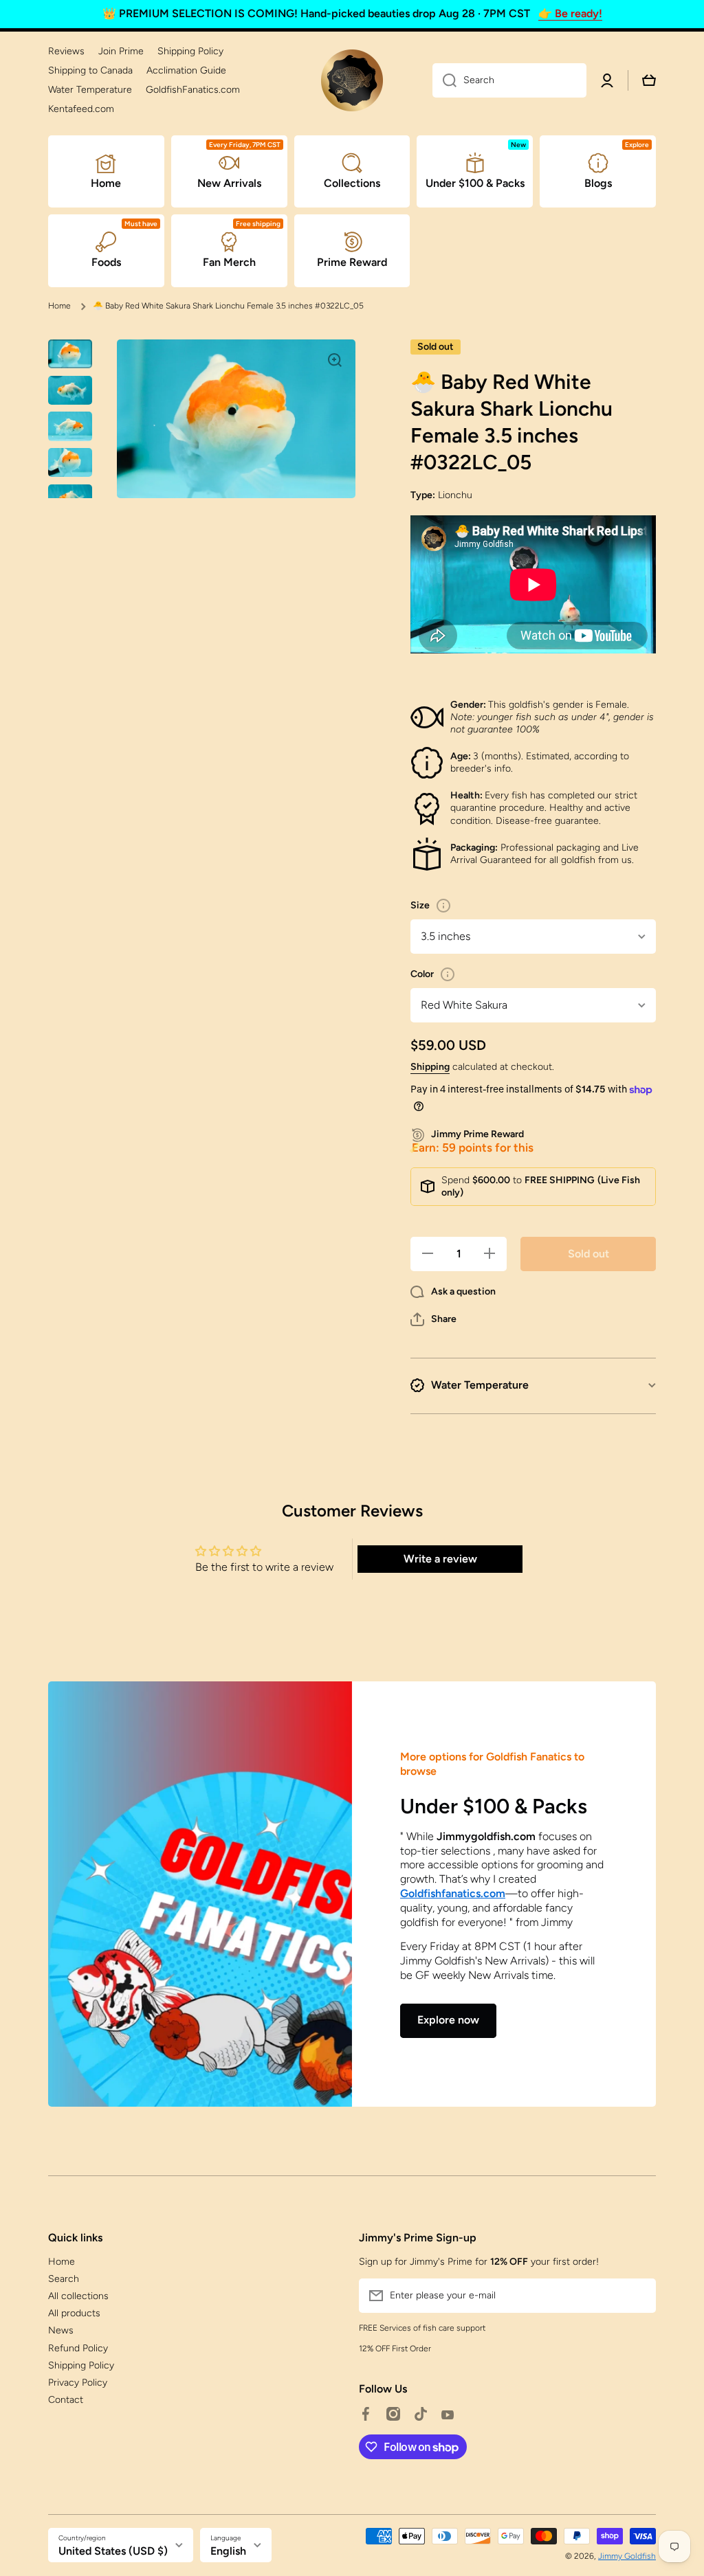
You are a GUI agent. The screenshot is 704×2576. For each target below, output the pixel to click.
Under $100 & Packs (494, 1806)
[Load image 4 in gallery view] (70, 463)
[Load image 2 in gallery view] (70, 390)
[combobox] (509, 80)
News (61, 2330)
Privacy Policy (78, 2383)
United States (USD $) (113, 2551)
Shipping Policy (81, 2365)
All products (74, 2313)
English (228, 2551)
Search (64, 2279)
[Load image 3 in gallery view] (70, 426)
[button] (433, 1319)
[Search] (444, 80)
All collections (78, 2296)
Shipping (430, 1067)
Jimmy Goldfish (627, 2556)
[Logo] (352, 80)
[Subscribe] (639, 2296)
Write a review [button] (440, 1559)
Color (422, 974)
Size (420, 905)
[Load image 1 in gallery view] (70, 354)
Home (59, 306)
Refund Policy (78, 2348)
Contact (66, 2400)
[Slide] (443, 906)
